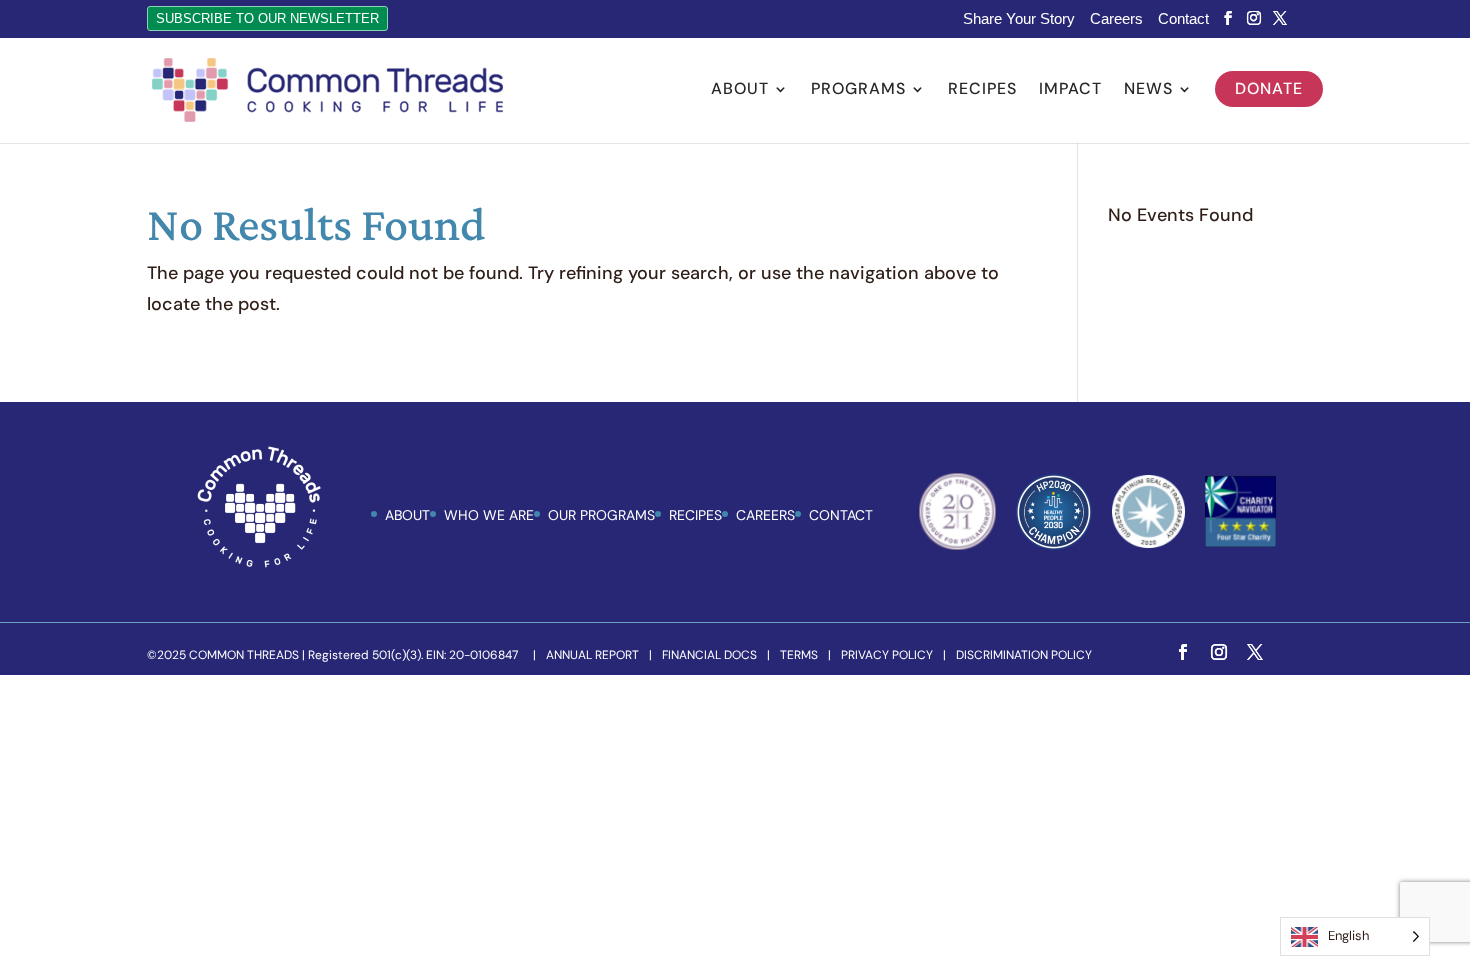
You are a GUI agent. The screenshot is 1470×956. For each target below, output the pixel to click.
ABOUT (407, 515)
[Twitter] (1280, 18)
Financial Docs (709, 655)
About (740, 90)
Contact (1183, 19)
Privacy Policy (887, 655)
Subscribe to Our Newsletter (267, 18)
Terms (799, 655)
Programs (858, 90)
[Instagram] (1254, 18)
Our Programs (601, 515)
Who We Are (489, 515)
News (1148, 90)
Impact (1070, 90)
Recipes (982, 90)
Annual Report (592, 655)
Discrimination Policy (1024, 655)
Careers (1116, 19)
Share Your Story (1019, 19)
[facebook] (1228, 18)
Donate (1269, 88)
